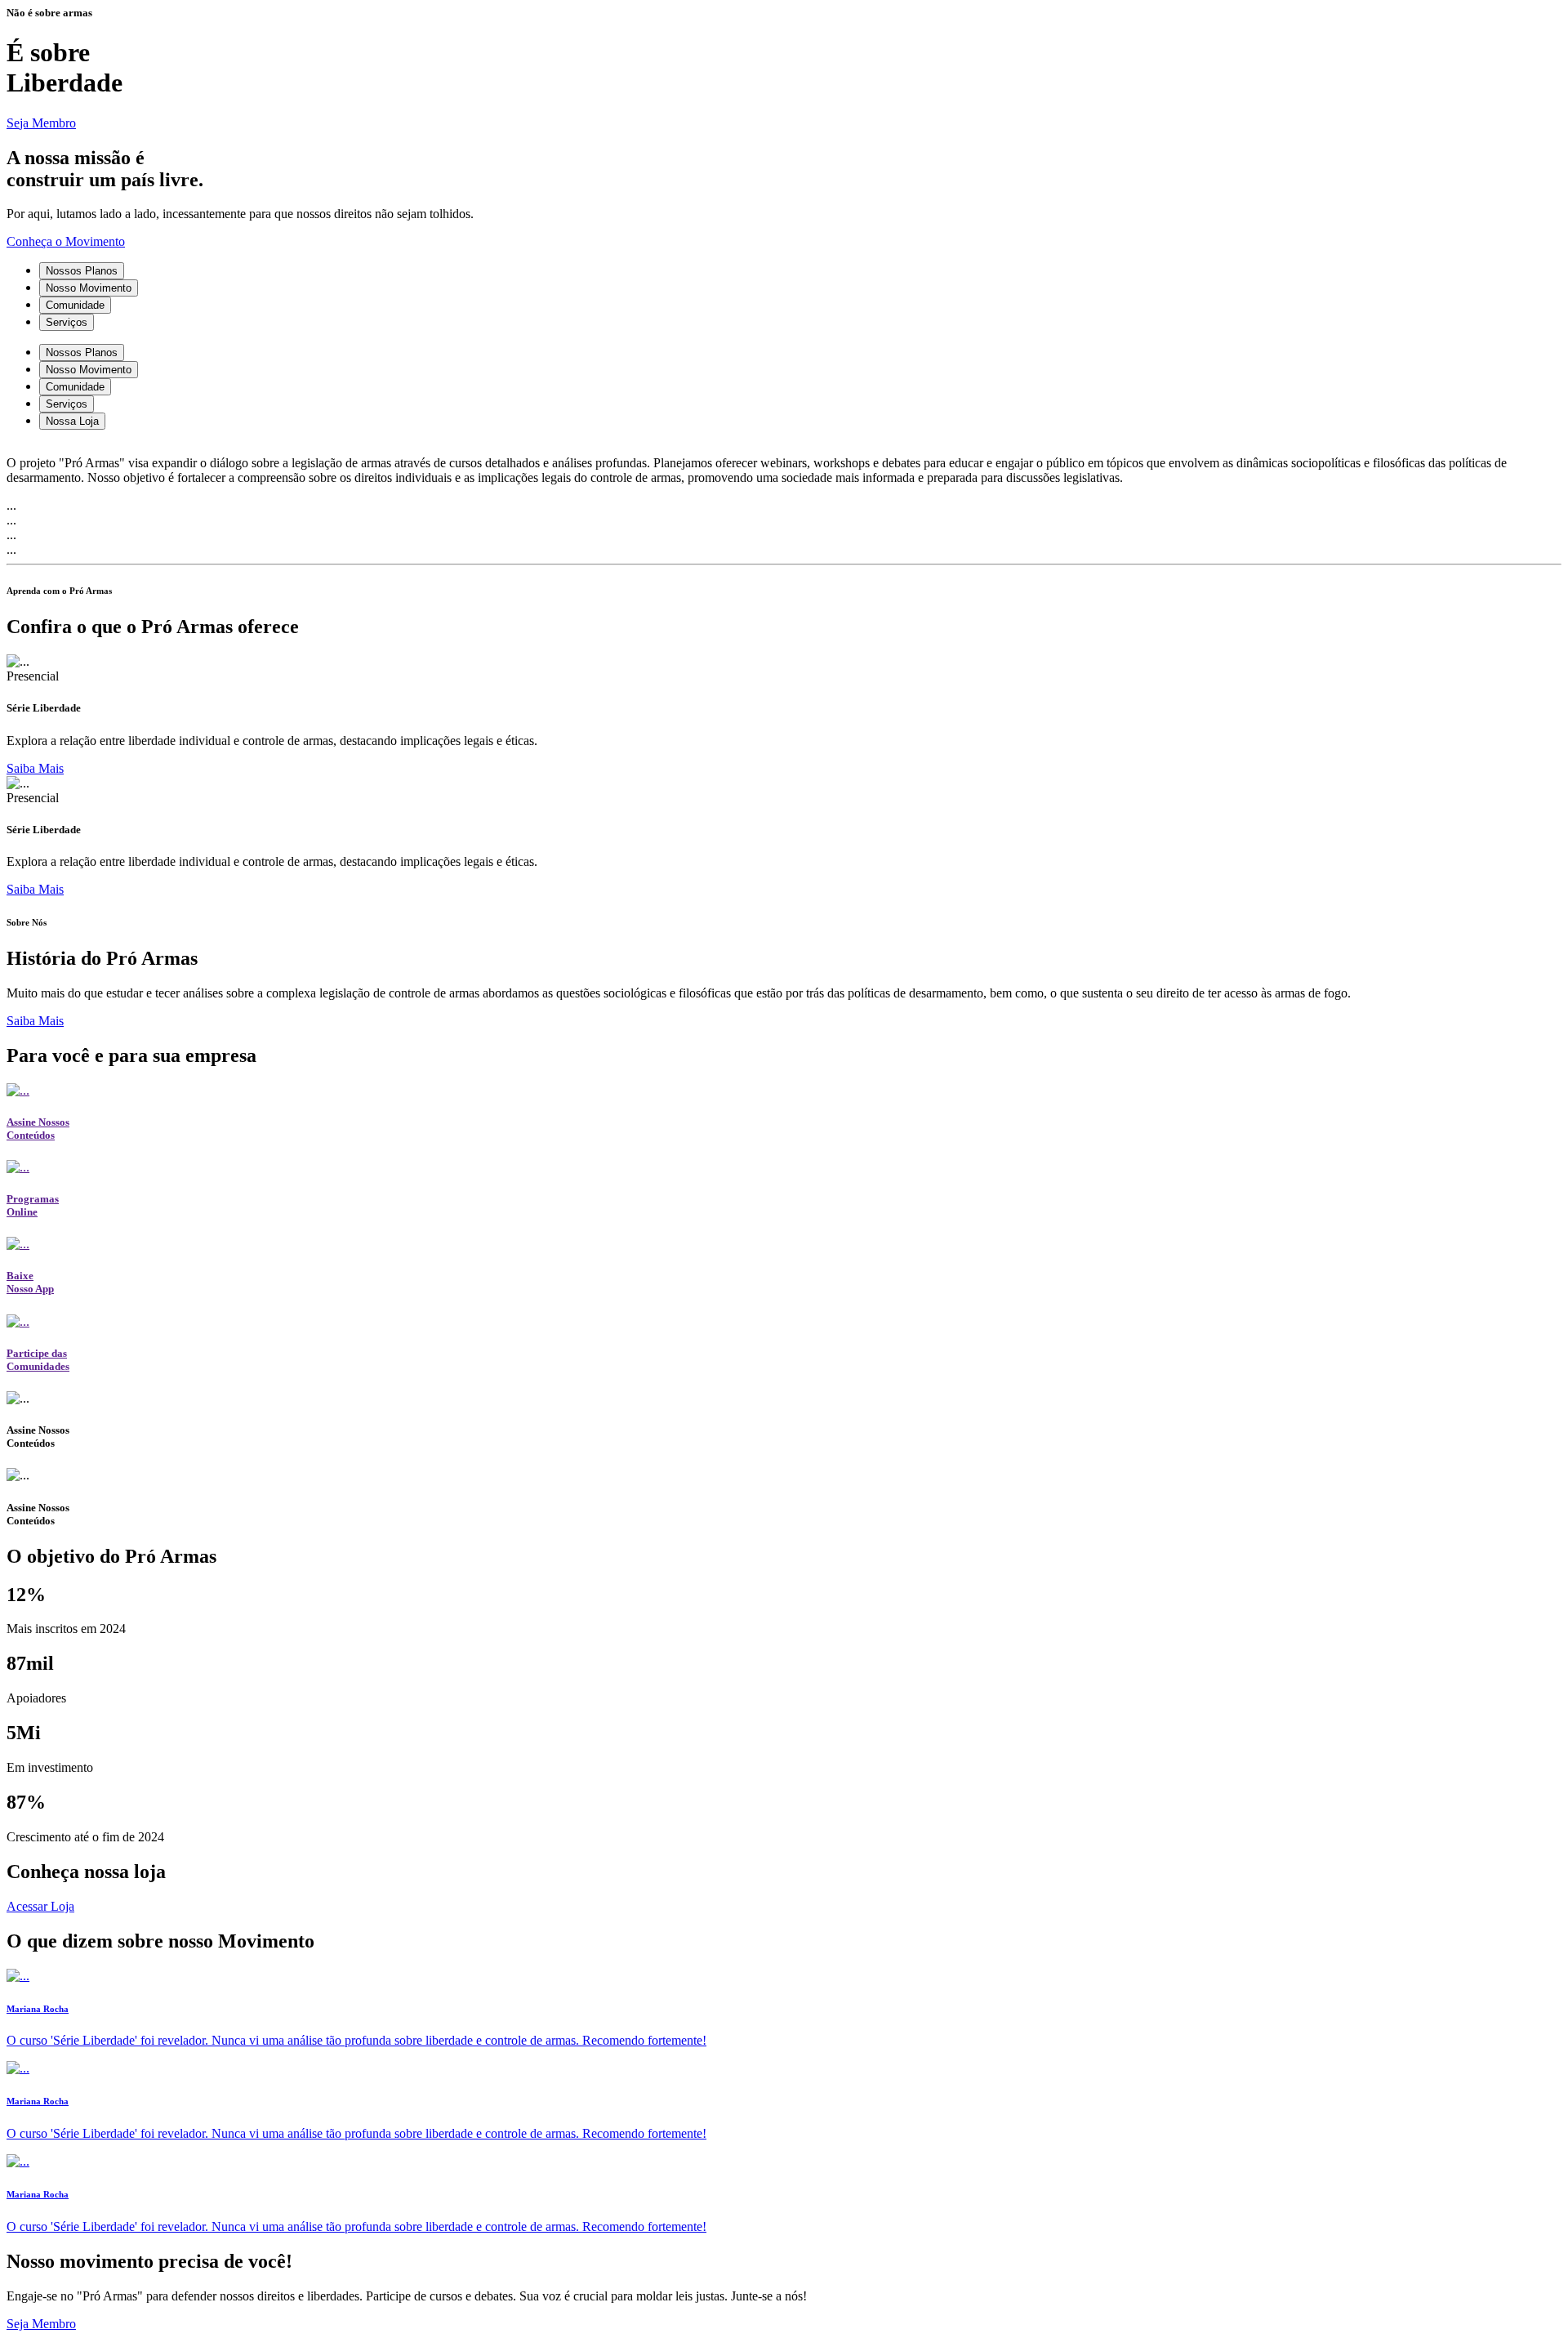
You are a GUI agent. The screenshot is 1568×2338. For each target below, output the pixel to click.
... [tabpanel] (11, 505)
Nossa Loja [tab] (72, 421)
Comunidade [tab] (75, 305)
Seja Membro (41, 123)
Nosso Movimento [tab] (89, 288)
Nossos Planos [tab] (82, 271)
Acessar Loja (40, 1906)
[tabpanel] (784, 464)
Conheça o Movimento (66, 241)
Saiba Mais (35, 768)
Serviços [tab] (67, 322)
